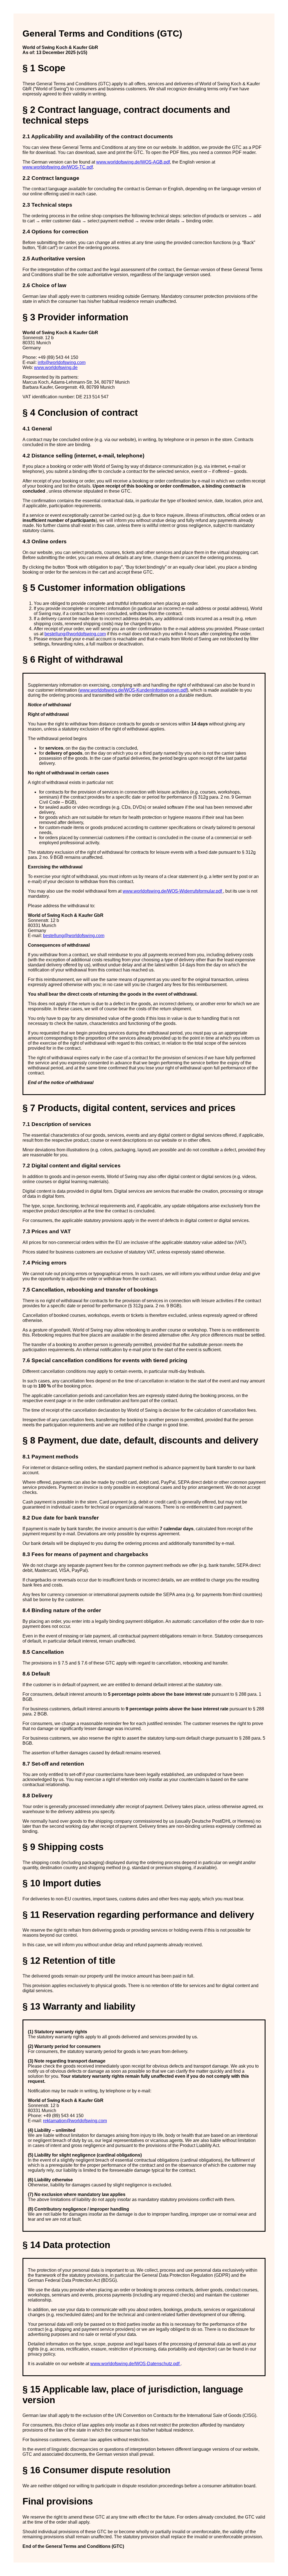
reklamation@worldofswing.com (75, 2121)
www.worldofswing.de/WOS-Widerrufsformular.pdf (173, 891)
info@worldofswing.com (62, 362)
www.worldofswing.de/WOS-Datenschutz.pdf (135, 2364)
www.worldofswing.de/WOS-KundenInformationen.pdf (133, 690)
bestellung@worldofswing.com (75, 634)
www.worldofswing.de (56, 367)
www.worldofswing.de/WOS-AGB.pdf (133, 162)
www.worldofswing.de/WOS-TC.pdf (58, 167)
